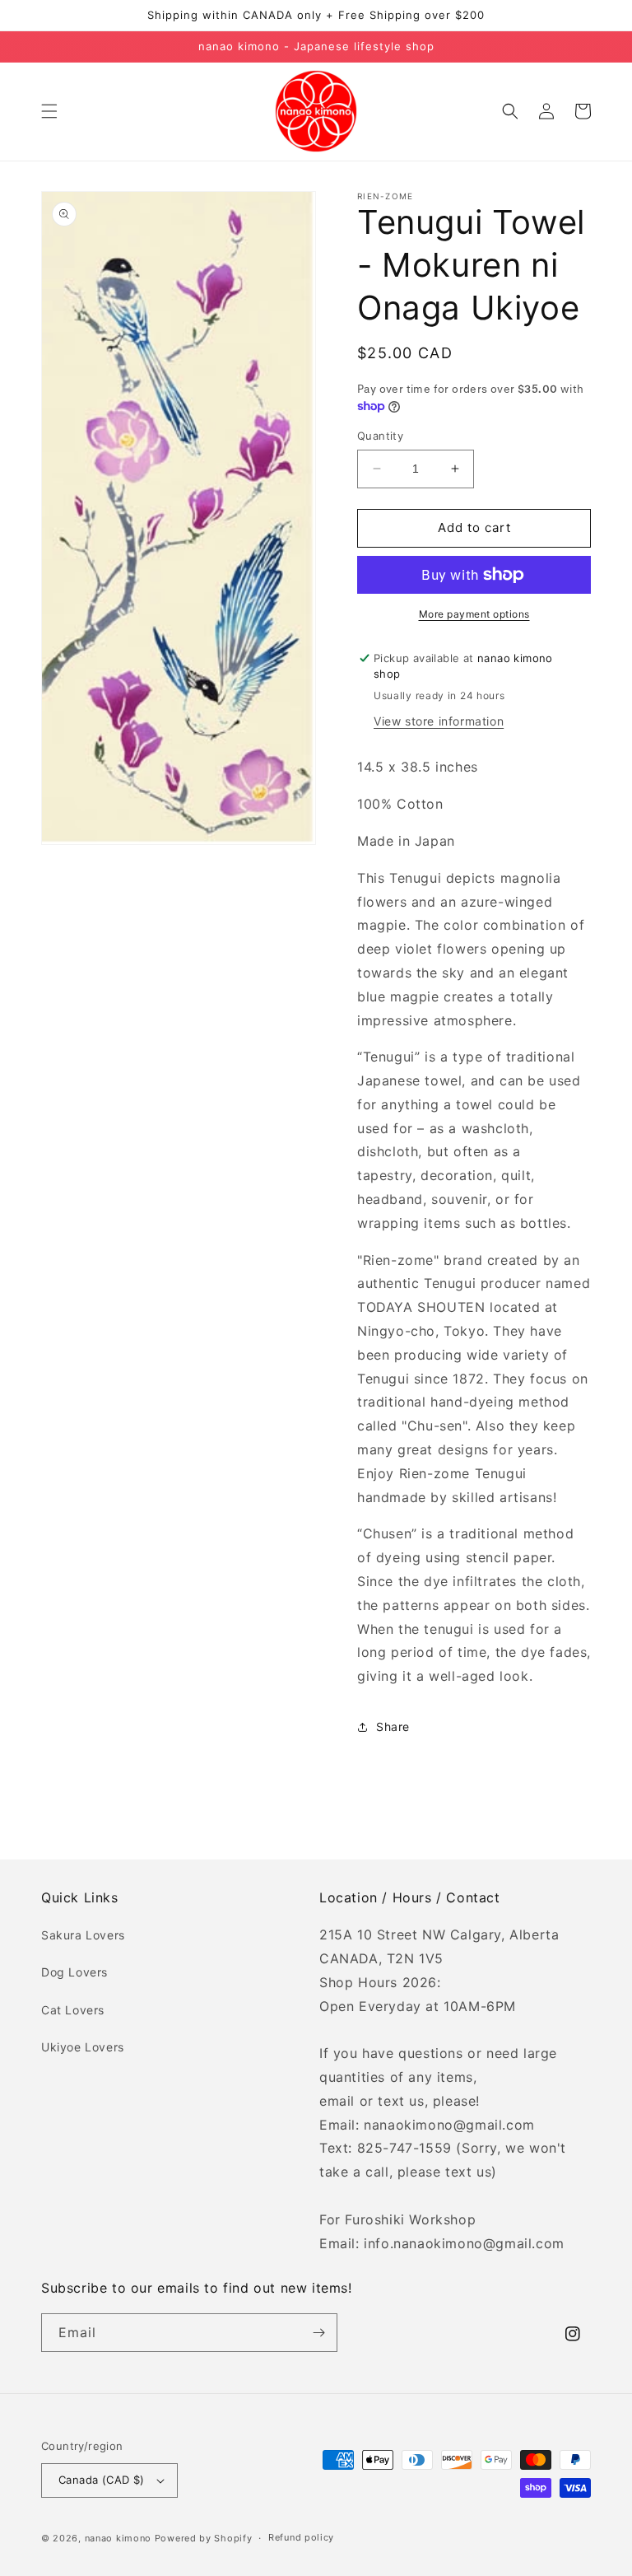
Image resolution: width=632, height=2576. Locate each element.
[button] (49, 111)
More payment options (474, 614)
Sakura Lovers (83, 1935)
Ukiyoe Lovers (83, 2047)
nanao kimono (118, 2538)
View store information (439, 721)
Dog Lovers (74, 1972)
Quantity (380, 436)
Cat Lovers (73, 2010)
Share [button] (393, 1727)
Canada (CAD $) (102, 2480)
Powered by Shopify (204, 2538)
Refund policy (301, 2537)
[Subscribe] (318, 2333)
